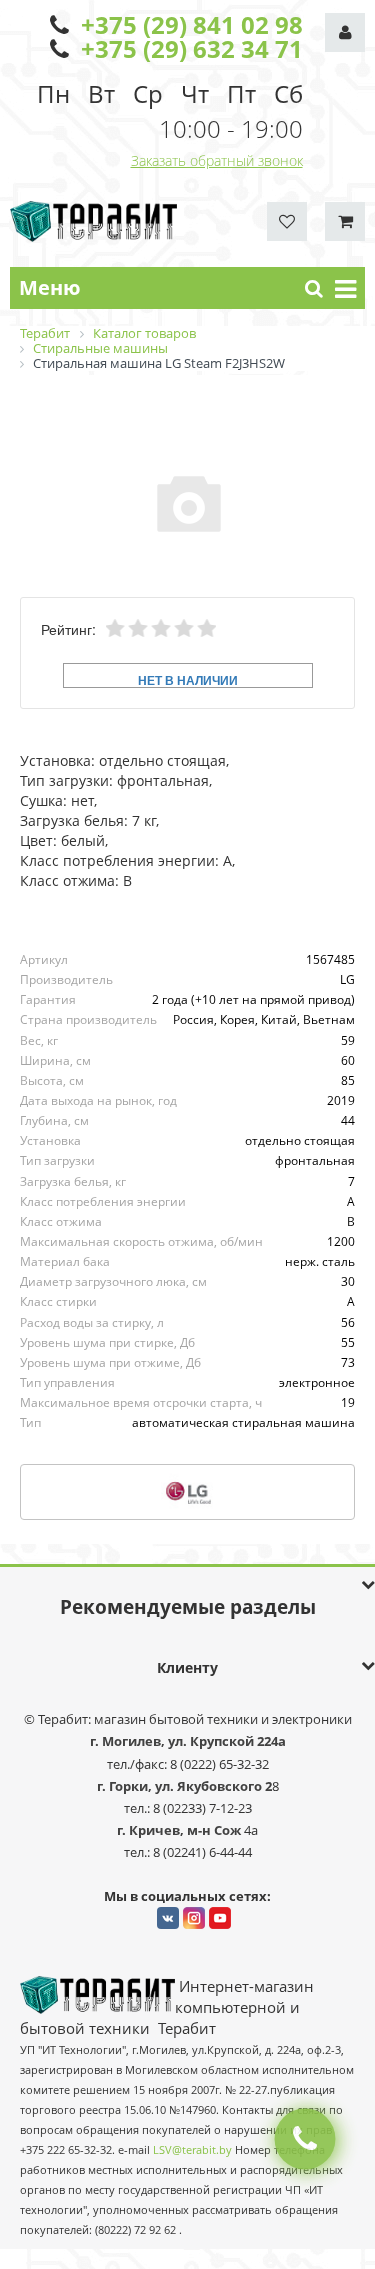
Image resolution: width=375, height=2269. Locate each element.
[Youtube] (220, 1918)
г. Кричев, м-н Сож (180, 1830)
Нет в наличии (188, 679)
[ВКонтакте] (168, 1918)
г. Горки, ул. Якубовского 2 (184, 1786)
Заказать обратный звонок (217, 160)
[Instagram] (194, 1918)
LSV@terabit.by (192, 2150)
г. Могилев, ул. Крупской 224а (188, 1741)
